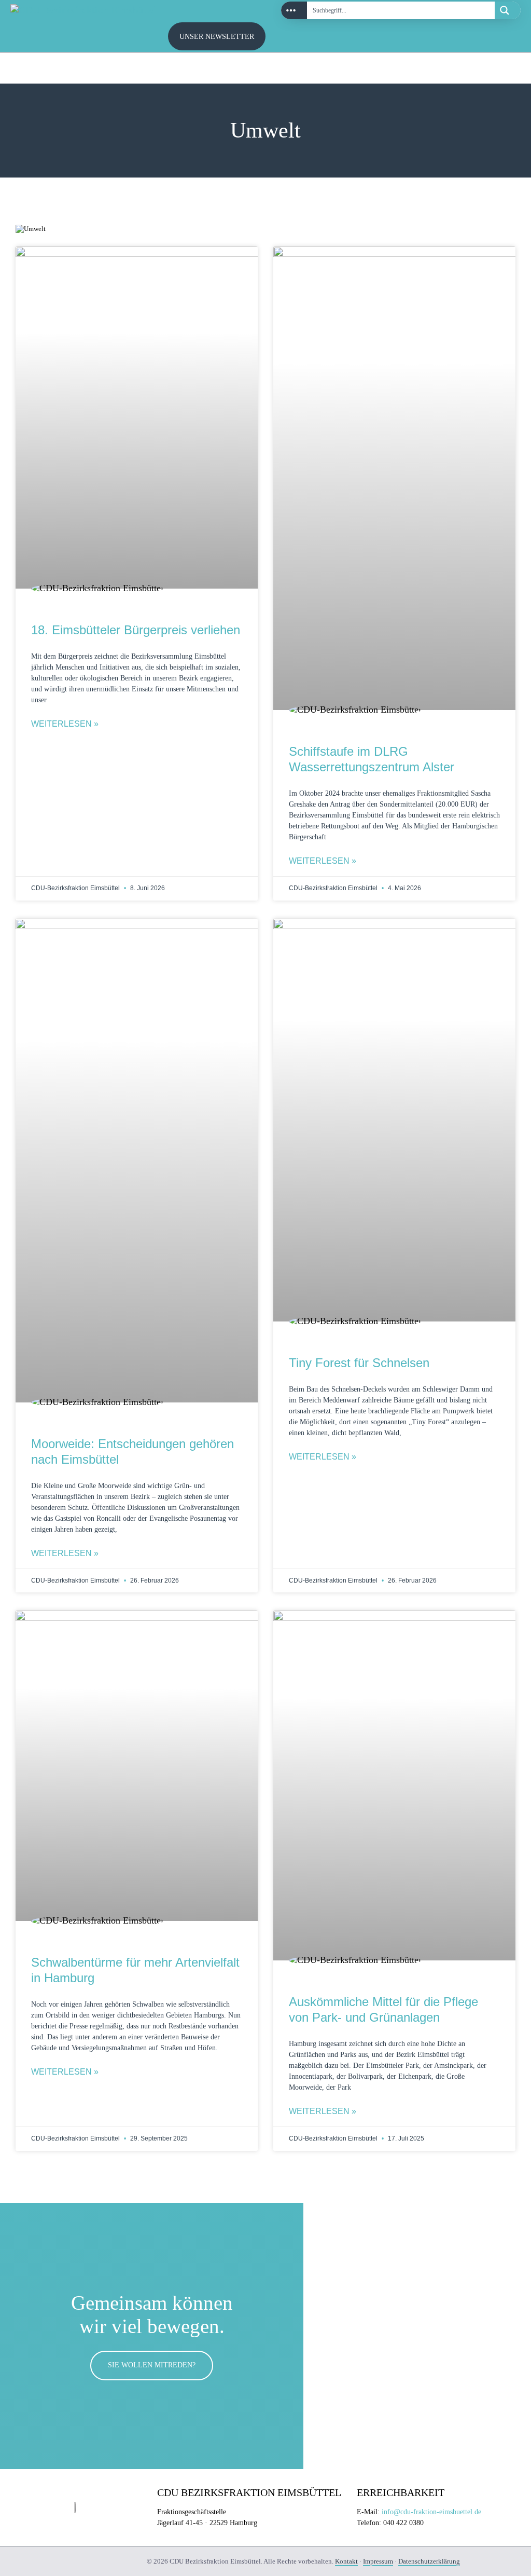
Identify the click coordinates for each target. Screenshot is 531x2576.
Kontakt (346, 2561)
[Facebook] (505, 69)
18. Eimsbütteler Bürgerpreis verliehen (136, 630)
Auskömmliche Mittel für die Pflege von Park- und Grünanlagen (383, 2009)
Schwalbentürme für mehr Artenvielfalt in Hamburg (135, 1970)
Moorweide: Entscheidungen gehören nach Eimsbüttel (132, 1451)
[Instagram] (482, 69)
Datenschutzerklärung (429, 2561)
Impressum (378, 2561)
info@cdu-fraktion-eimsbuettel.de (431, 2512)
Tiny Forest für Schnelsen (359, 1363)
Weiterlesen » (65, 724)
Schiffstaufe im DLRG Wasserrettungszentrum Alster (372, 759)
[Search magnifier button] (508, 10)
